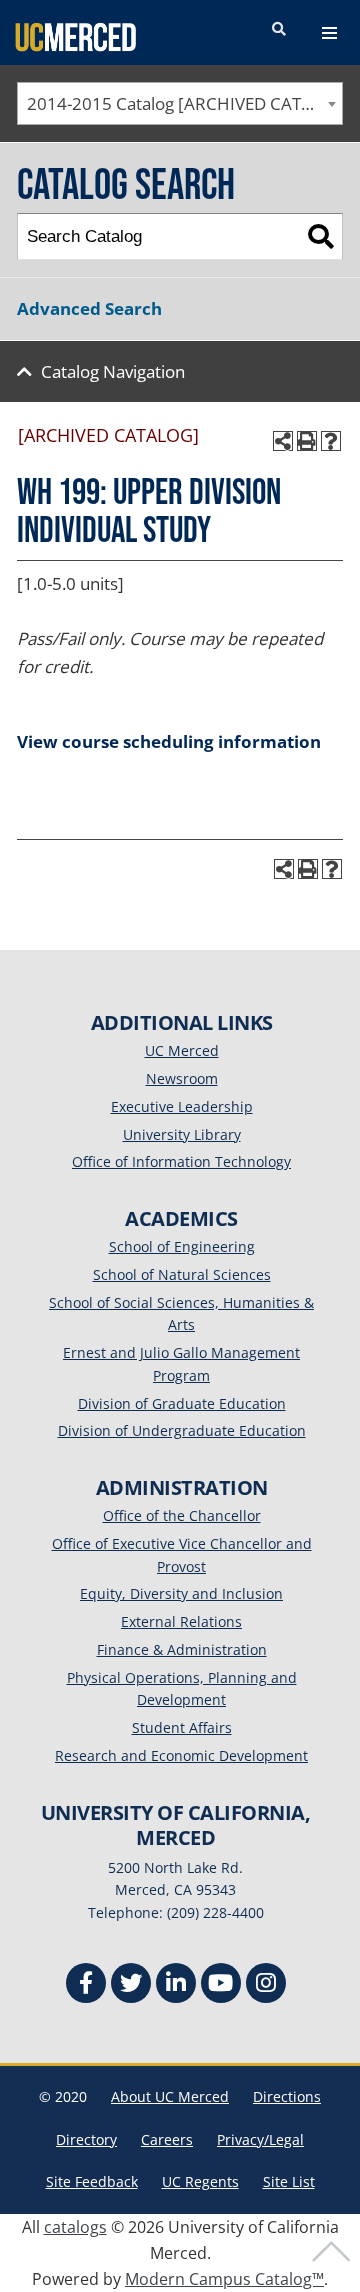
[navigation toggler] (329, 33)
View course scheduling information (169, 741)
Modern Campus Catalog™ (224, 2279)
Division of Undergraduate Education (182, 1430)
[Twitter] (131, 1985)
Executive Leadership (182, 1106)
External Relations (181, 1621)
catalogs (75, 2227)
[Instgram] (266, 1985)
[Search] (320, 236)
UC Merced (182, 1050)
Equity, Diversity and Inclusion (181, 1593)
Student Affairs (182, 1727)
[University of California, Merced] (75, 36)
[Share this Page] (283, 441)
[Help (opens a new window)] (331, 441)
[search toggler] (279, 30)
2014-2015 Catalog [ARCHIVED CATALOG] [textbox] (184, 103)
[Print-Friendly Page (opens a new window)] (307, 441)
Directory (86, 2139)
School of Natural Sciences (182, 1274)
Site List (289, 2181)
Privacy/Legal (260, 2139)
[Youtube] (221, 1985)
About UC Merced (170, 2096)
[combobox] (180, 103)
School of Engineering (182, 1246)
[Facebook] (86, 1985)
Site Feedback (92, 2181)
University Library (182, 1134)
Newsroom (182, 1078)
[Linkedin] (176, 1985)
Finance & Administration (182, 1649)
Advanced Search (89, 308)
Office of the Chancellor (182, 1515)
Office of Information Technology (181, 1161)
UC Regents (200, 2181)
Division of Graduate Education (182, 1403)
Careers (167, 2139)
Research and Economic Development (181, 1755)
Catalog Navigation (113, 371)
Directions (287, 2096)
